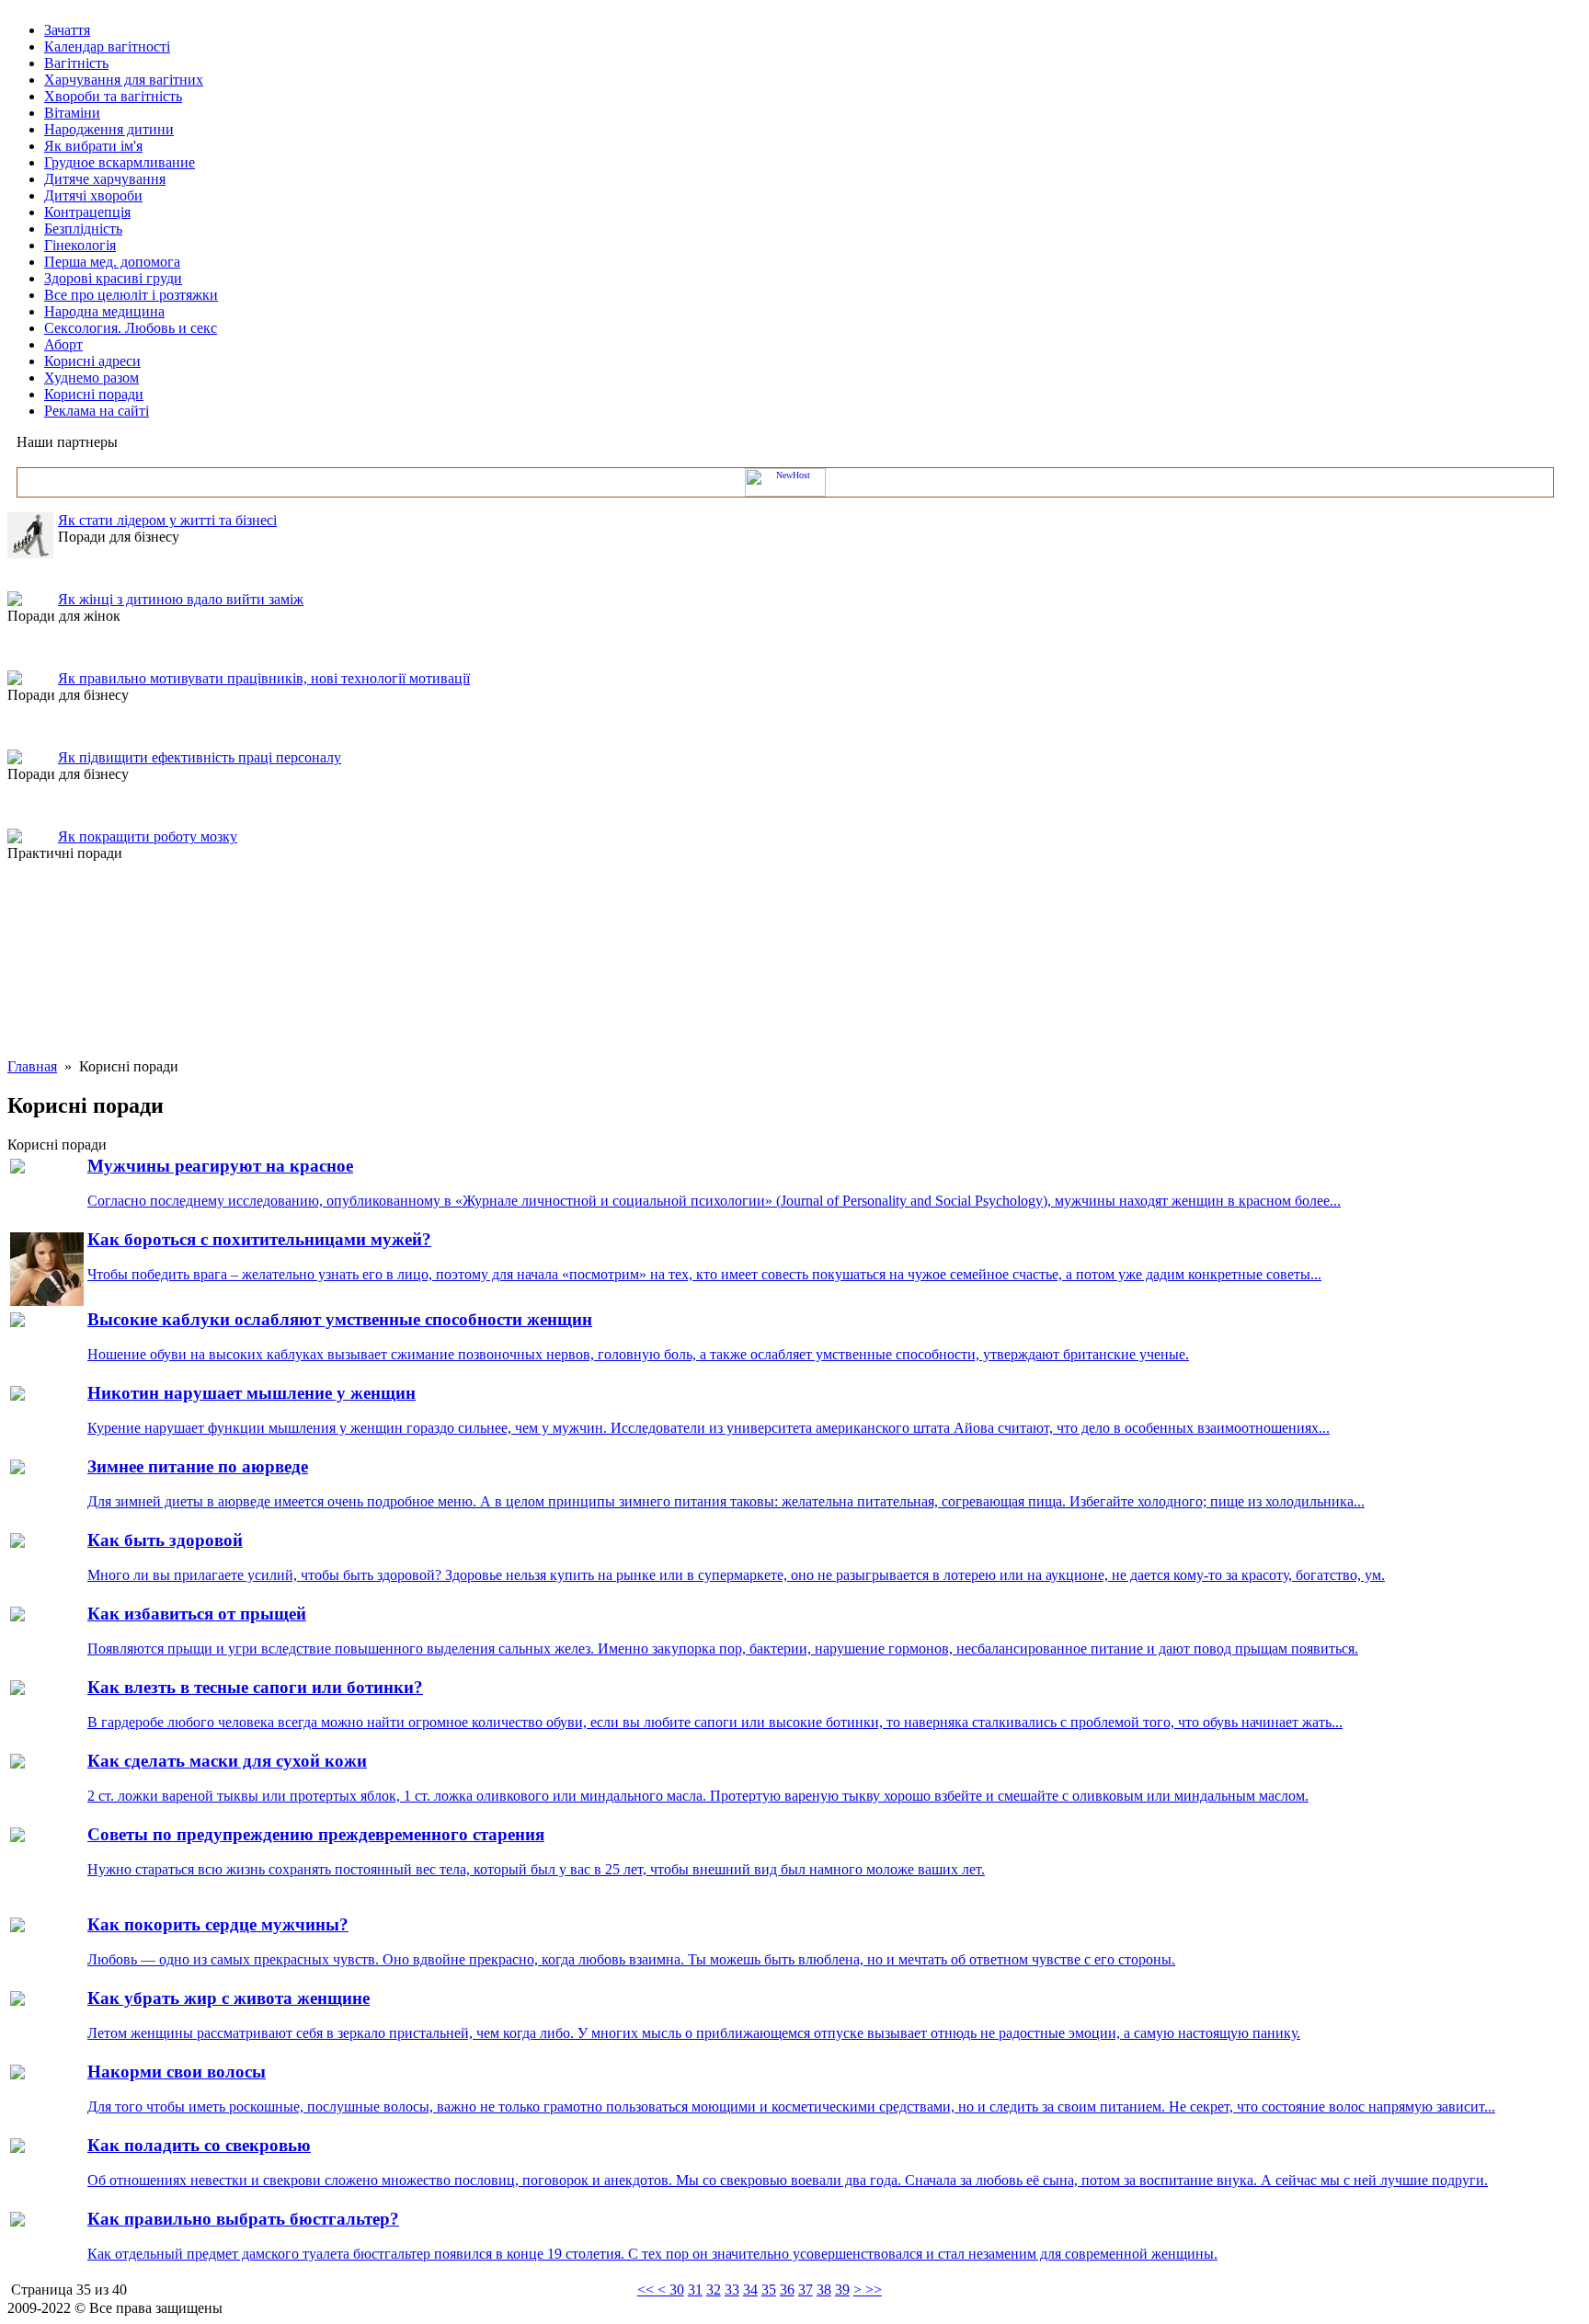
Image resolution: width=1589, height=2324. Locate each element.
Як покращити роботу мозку (148, 836)
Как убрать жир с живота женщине (229, 1998)
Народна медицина (104, 311)
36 (787, 2290)
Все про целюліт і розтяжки (131, 295)
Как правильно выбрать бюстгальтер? (243, 2219)
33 (732, 2290)
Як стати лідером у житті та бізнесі (167, 520)
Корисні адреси (92, 361)
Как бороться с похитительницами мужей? (259, 1239)
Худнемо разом (91, 378)
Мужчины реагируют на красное (220, 1166)
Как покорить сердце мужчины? (218, 1924)
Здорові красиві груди (113, 278)
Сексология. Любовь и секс (131, 328)
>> (874, 2290)
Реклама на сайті (97, 411)
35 (769, 2290)
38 (824, 2290)
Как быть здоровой (165, 1540)
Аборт (63, 344)
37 (806, 2290)
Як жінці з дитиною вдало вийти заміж (181, 599)
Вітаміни (72, 113)
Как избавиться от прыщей (197, 1614)
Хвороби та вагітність (113, 96)
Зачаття (67, 30)
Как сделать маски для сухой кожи (227, 1761)
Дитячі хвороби (93, 195)
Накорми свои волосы (177, 2072)
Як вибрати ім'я (93, 146)
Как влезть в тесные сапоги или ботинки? (255, 1687)
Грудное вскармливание (120, 162)
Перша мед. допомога (112, 262)
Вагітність (76, 63)
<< (647, 2290)
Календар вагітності (107, 46)
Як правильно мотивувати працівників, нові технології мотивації (264, 678)
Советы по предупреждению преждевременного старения (316, 1834)
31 (695, 2290)
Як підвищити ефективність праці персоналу (200, 757)
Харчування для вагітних (124, 80)
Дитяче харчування (105, 179)
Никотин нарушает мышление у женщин (251, 1393)
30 (677, 2290)
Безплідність (83, 229)
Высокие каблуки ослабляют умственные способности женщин (340, 1319)
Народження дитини (109, 129)
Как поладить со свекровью (199, 2145)
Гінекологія (80, 245)
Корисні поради (94, 394)
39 (842, 2290)
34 (750, 2290)
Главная (32, 1066)
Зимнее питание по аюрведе (198, 1466)
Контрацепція (87, 212)
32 (714, 2290)
